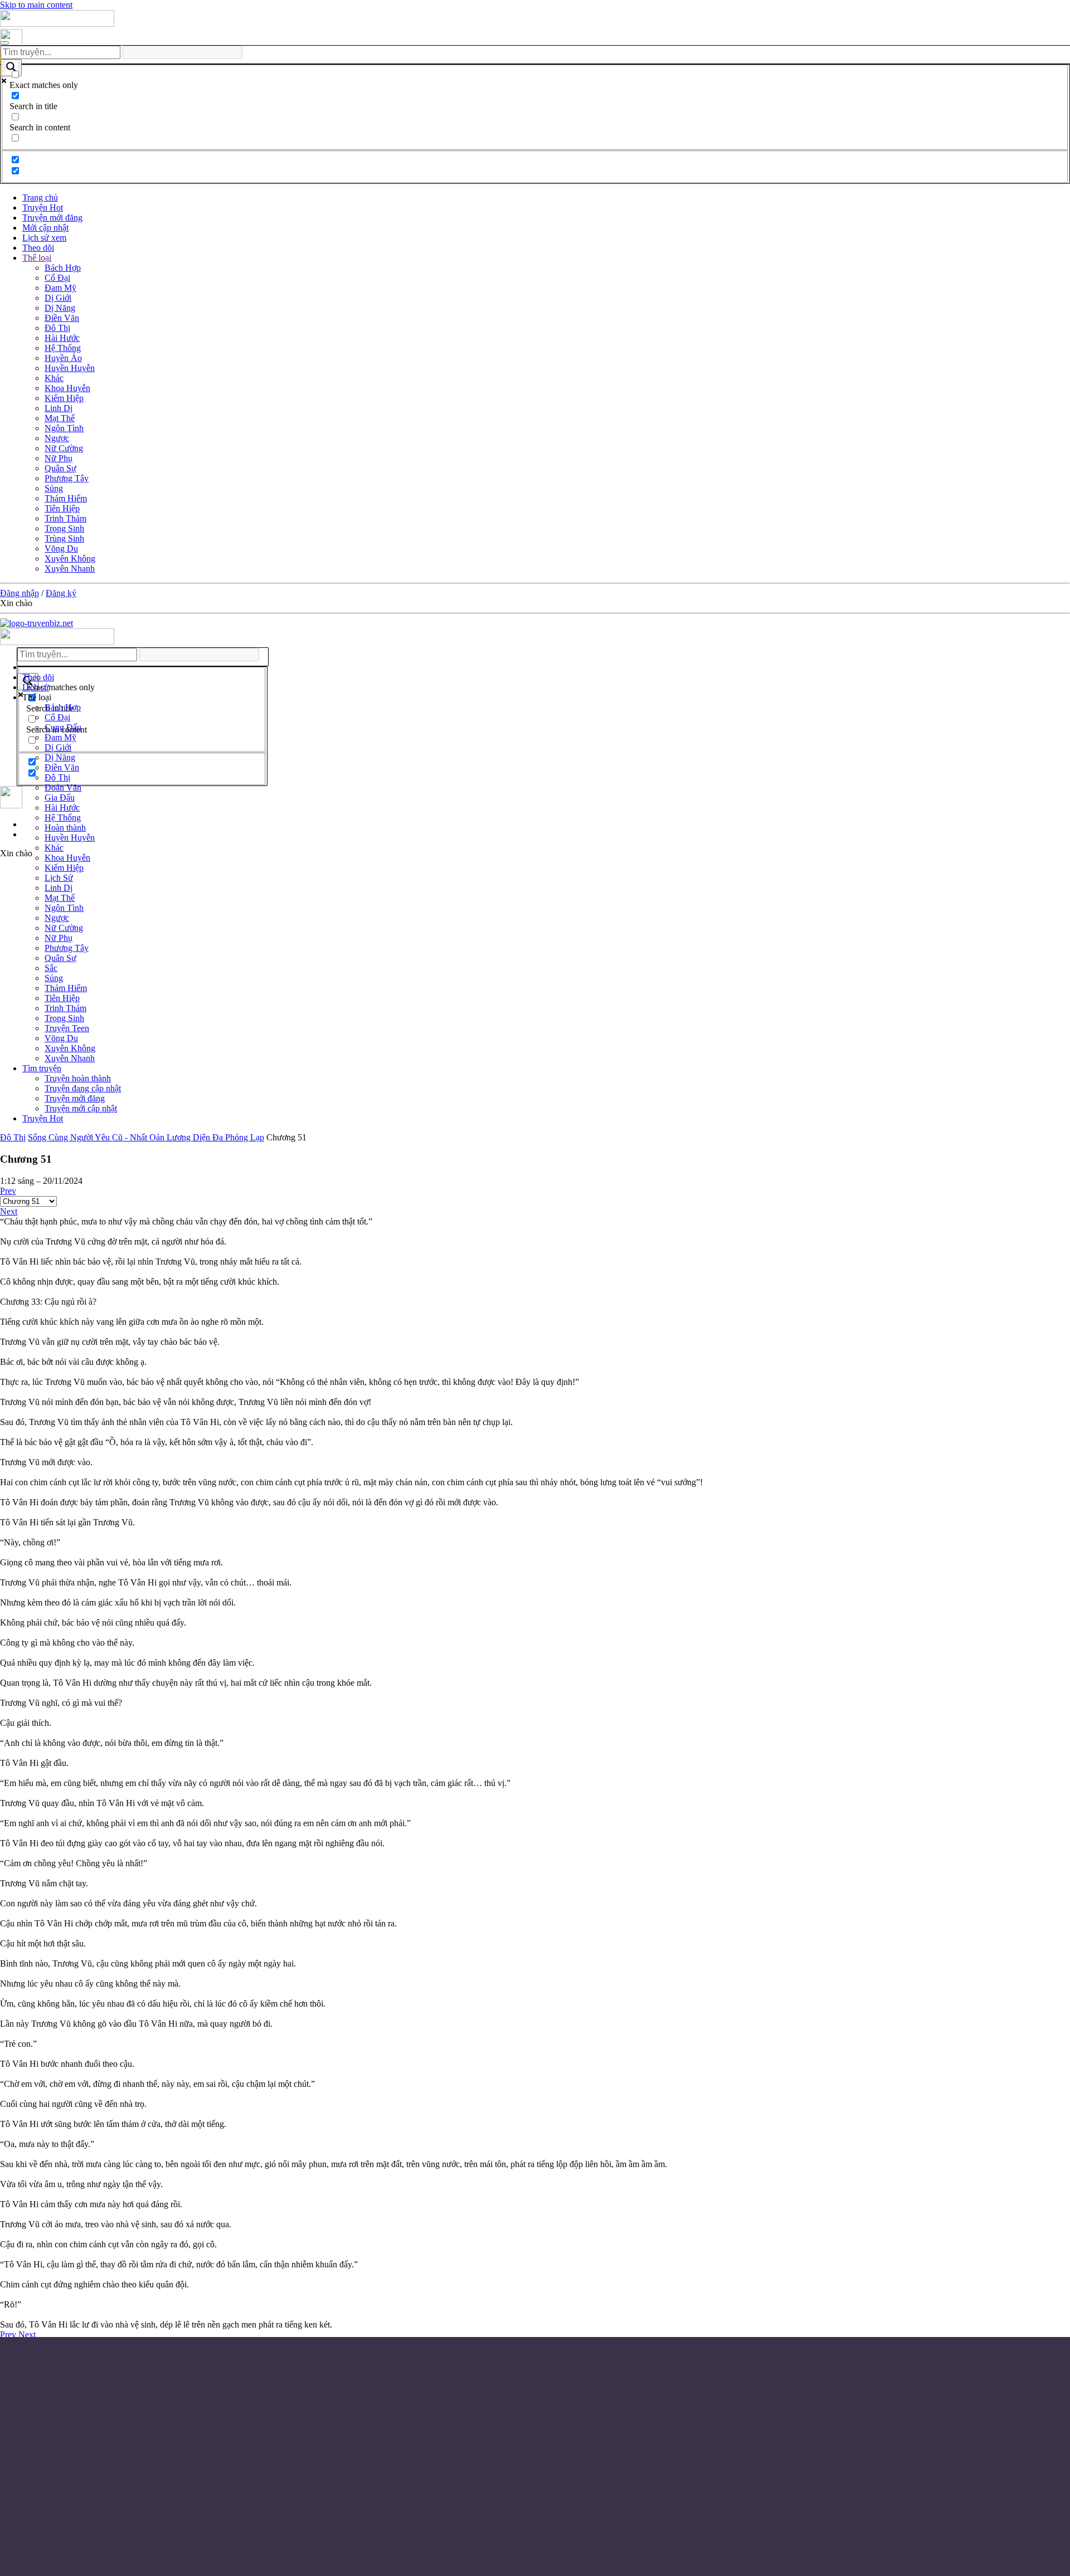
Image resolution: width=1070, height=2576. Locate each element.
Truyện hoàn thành (78, 1078)
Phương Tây (67, 478)
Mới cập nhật (45, 228)
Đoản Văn (63, 787)
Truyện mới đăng (52, 218)
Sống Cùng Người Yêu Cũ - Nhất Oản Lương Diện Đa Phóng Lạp (146, 1137)
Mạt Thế (60, 418)
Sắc (51, 968)
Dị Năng (60, 308)
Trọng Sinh (64, 528)
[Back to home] (57, 24)
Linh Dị (59, 408)
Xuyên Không (70, 558)
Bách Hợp (63, 268)
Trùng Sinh (64, 538)
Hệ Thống (63, 348)
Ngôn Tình (64, 428)
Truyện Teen (67, 1028)
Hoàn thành (65, 828)
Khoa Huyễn (67, 388)
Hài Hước (62, 338)
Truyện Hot (43, 208)
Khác (54, 378)
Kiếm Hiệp (64, 398)
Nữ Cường (64, 448)
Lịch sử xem (44, 238)
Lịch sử (36, 687)
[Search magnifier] (11, 68)
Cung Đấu (63, 727)
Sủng (54, 488)
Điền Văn (62, 318)
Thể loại (37, 258)
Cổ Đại (57, 278)
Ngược (57, 438)
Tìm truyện (42, 1068)
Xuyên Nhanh (70, 569)
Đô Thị (57, 328)
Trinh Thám (65, 518)
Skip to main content (36, 5)
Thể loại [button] (37, 697)
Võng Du (61, 548)
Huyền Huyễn (70, 368)
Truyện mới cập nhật (81, 1108)
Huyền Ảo (63, 358)
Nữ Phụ (59, 458)
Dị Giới (58, 298)
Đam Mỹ (60, 288)
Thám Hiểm (66, 498)
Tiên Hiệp (62, 508)
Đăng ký (61, 593)
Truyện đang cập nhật (83, 1088)
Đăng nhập (20, 593)
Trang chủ (40, 197)
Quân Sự (60, 468)
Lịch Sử (59, 878)
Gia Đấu (60, 797)
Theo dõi (38, 248)
